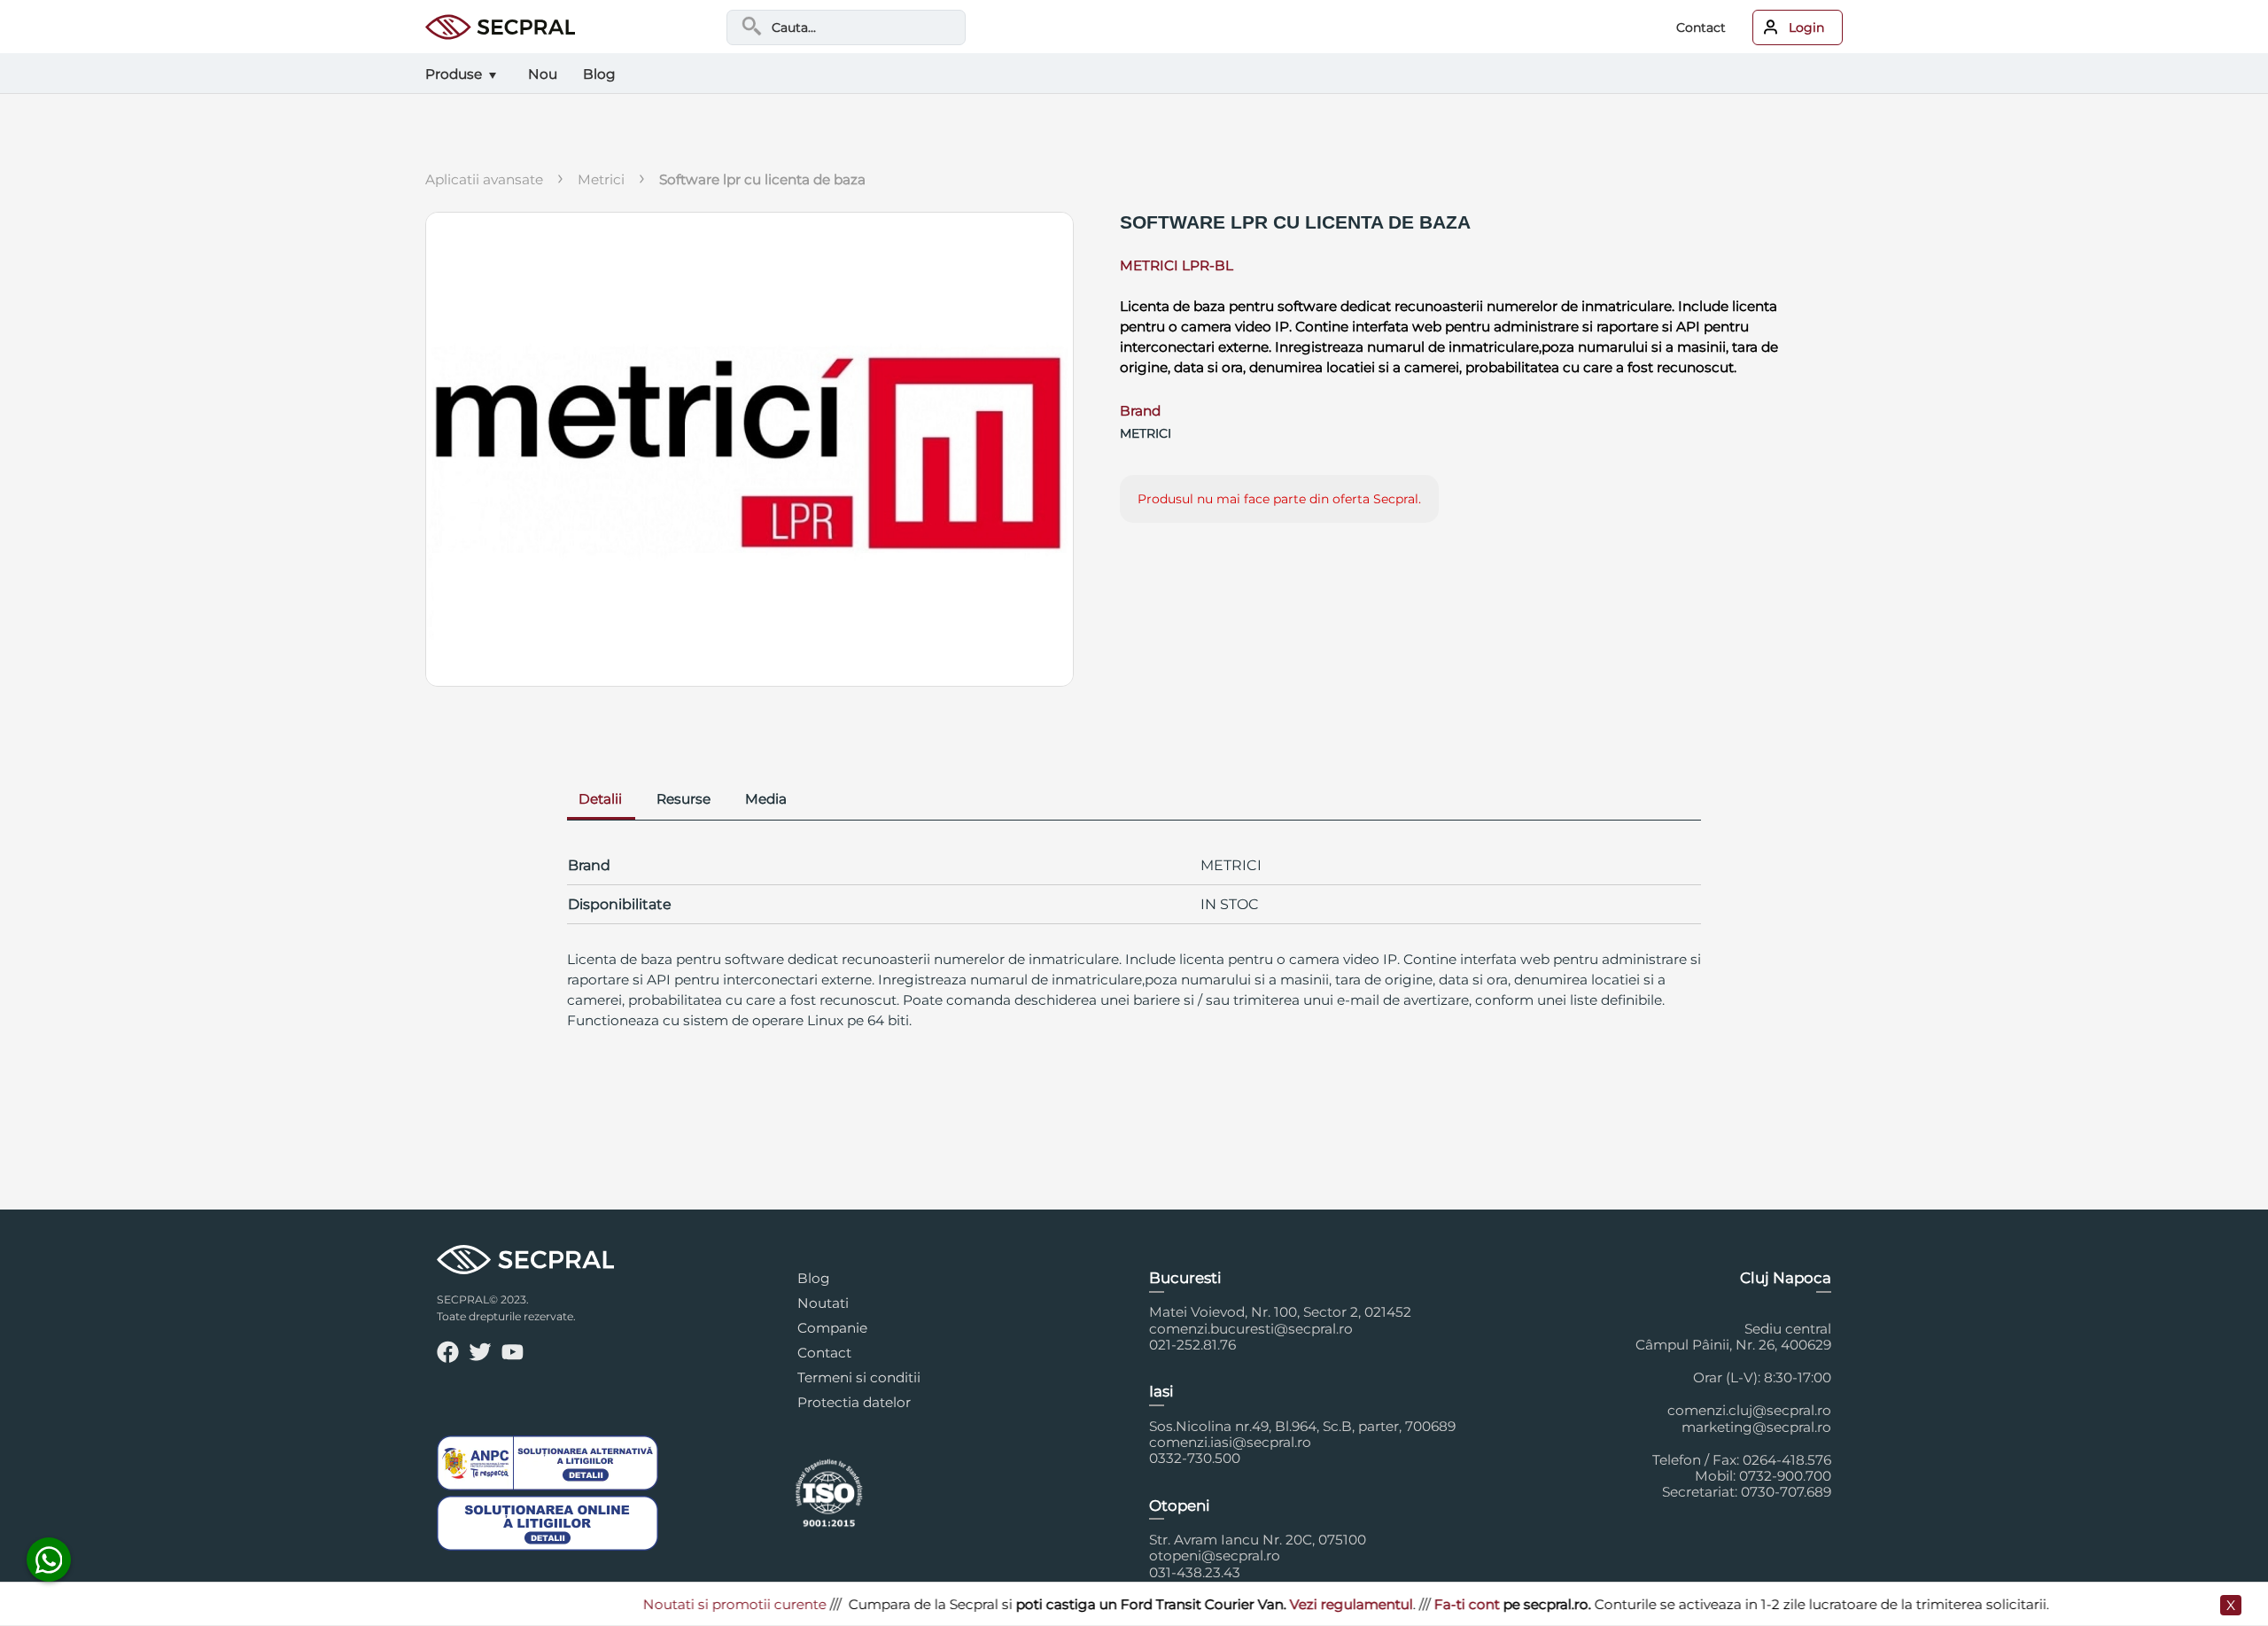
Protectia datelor (854, 1402)
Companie (832, 1328)
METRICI (601, 179)
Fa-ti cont (1420, 1604)
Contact (1701, 27)
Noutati (823, 1303)
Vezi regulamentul (1305, 1604)
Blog (814, 1278)
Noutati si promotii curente (688, 1604)
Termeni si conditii (859, 1377)
